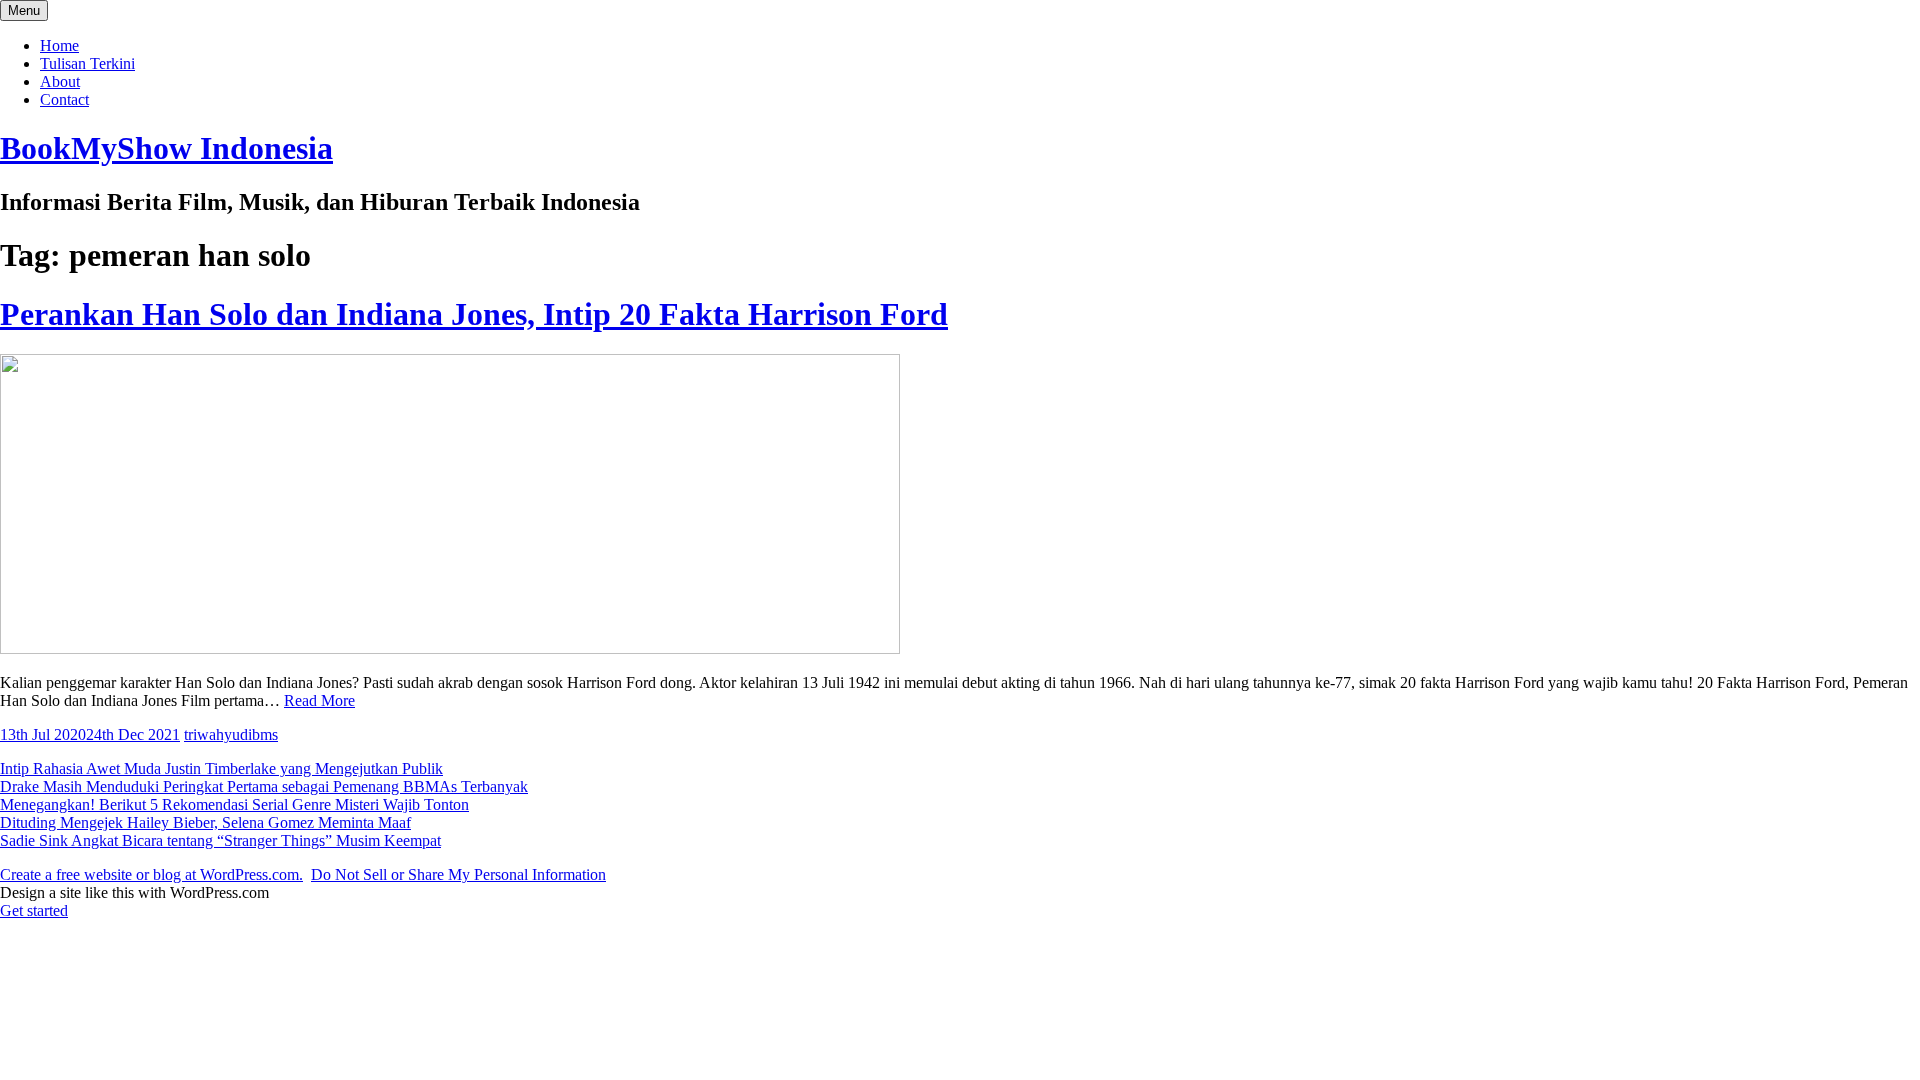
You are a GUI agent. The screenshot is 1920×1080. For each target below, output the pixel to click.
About (60, 81)
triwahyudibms (231, 734)
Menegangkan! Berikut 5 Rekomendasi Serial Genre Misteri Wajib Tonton (234, 804)
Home (59, 45)
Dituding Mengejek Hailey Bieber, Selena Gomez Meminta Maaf (205, 822)
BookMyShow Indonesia (166, 148)
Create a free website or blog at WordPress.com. (151, 874)
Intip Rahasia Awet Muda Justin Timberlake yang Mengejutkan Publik (221, 768)
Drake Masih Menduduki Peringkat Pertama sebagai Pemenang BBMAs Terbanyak (264, 786)
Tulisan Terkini (87, 63)
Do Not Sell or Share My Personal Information (458, 874)
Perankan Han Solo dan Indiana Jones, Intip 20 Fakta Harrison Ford (474, 314)
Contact (64, 99)
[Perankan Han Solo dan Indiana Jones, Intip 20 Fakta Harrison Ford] (450, 648)
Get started (34, 910)
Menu (24, 10)
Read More (319, 700)
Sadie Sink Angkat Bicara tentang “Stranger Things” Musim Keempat (220, 840)
